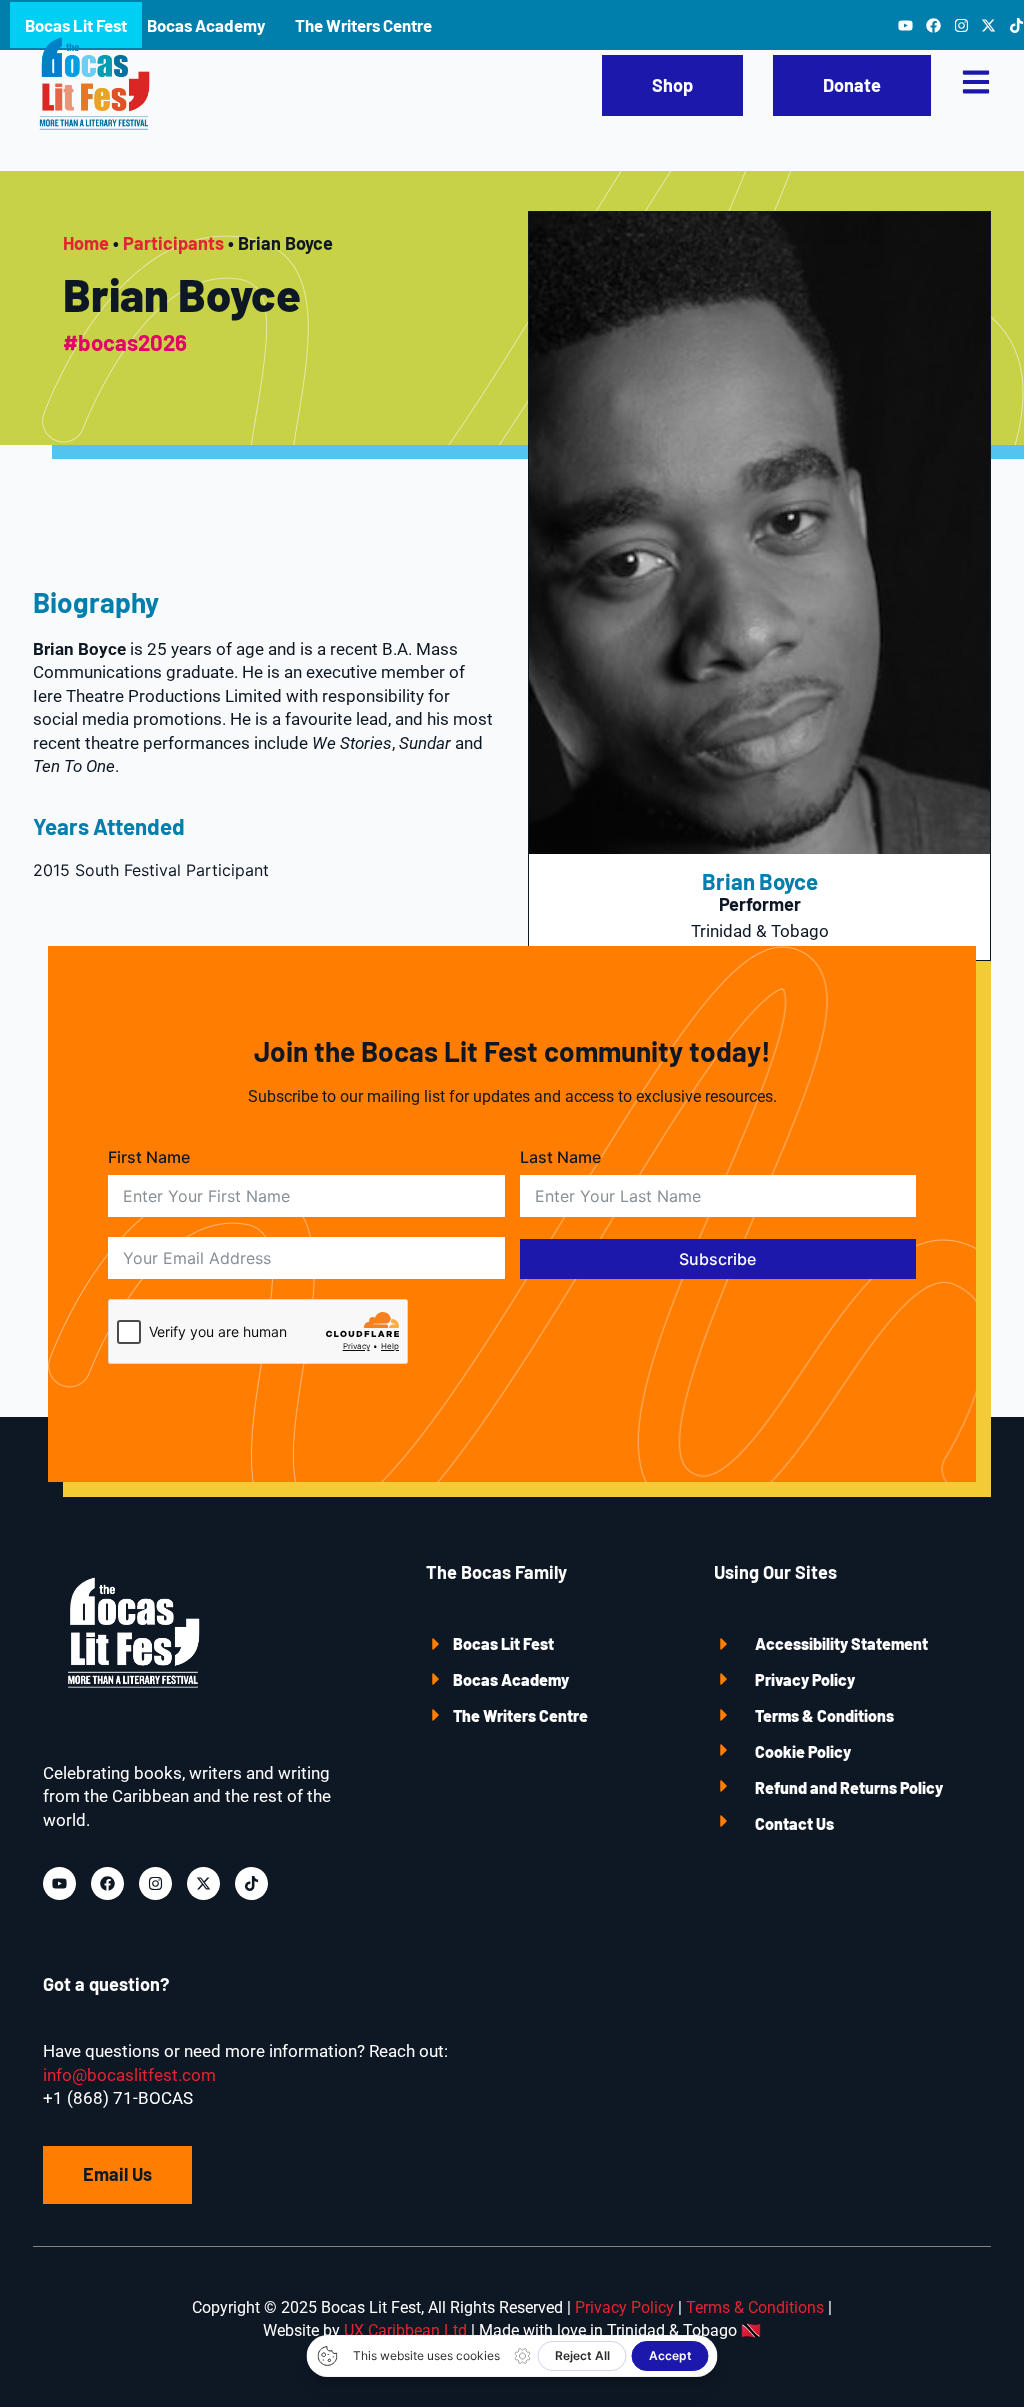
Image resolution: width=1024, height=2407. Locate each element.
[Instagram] (155, 1883)
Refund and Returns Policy (849, 1787)
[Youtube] (59, 1883)
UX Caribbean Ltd (405, 2330)
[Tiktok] (251, 1883)
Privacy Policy (805, 1679)
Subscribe (717, 1259)
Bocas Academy (511, 1679)
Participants (173, 243)
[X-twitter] (203, 1883)
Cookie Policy (803, 1751)
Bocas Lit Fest (503, 1643)
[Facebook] (107, 1883)
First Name (149, 1157)
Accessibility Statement (841, 1643)
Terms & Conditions (824, 1715)
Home (86, 243)
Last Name (560, 1157)
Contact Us (794, 1823)
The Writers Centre (520, 1715)
